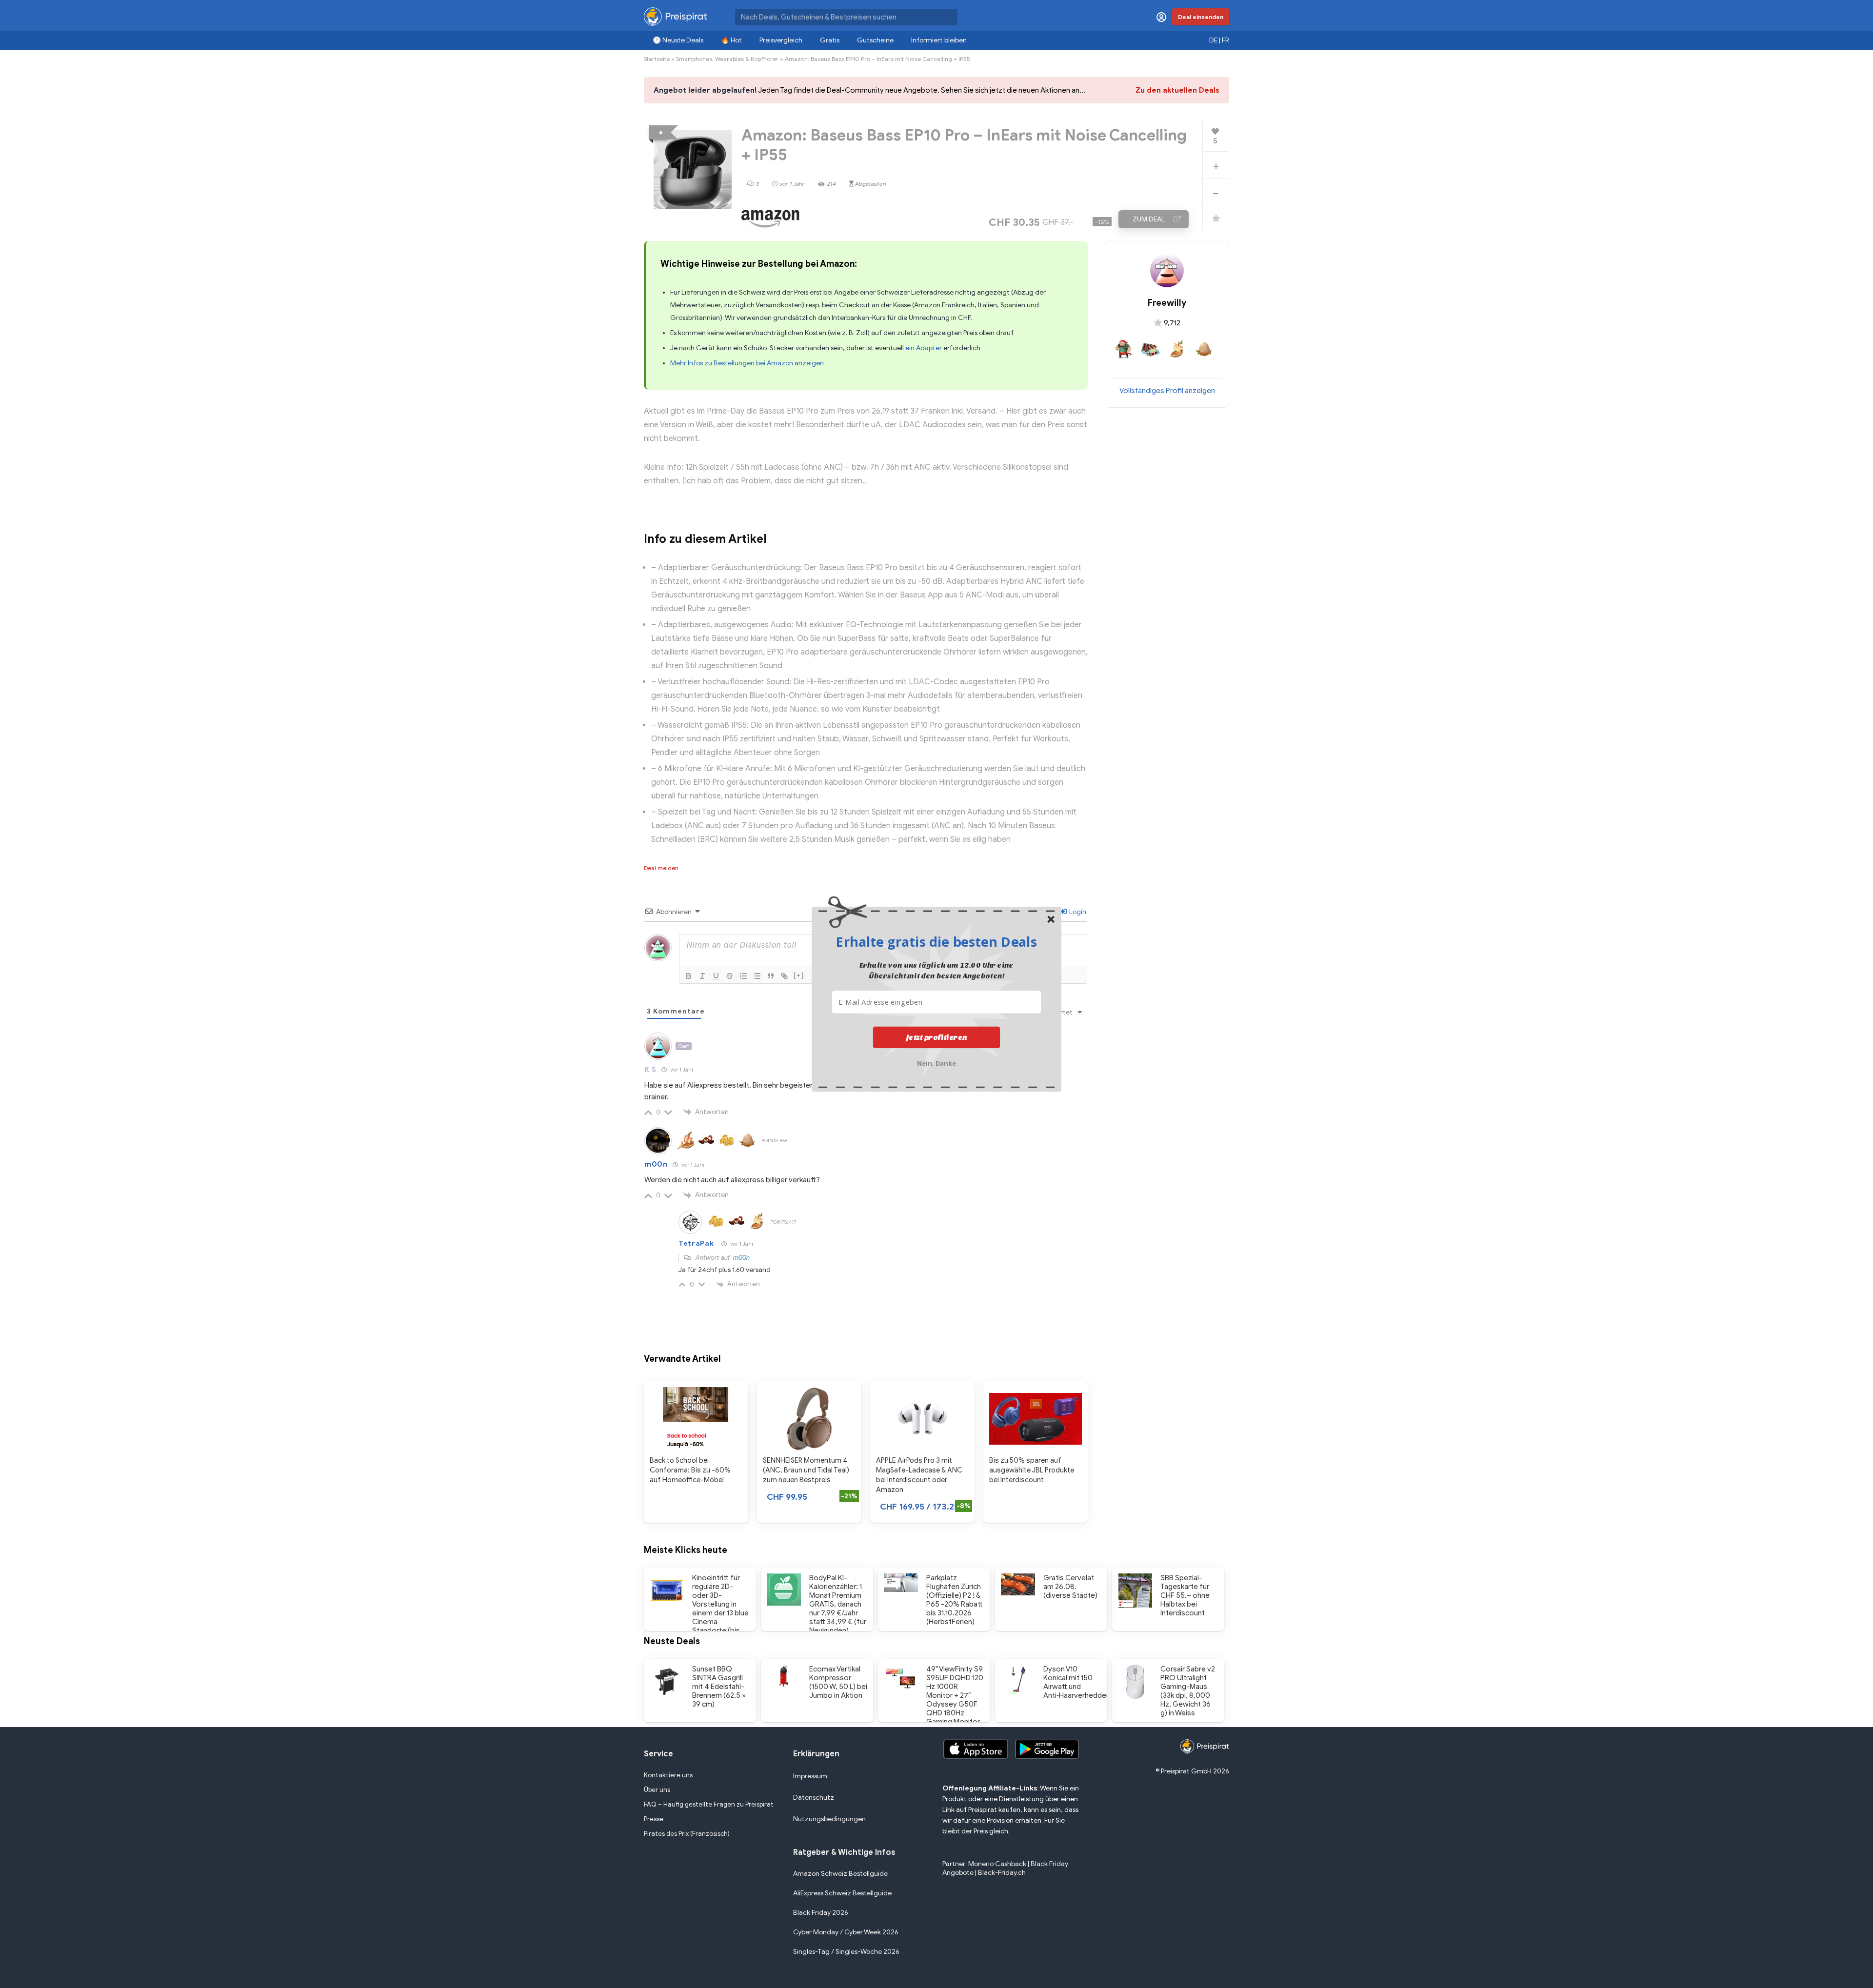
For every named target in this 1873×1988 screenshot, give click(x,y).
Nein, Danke (937, 1063)
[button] (936, 941)
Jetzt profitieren (937, 1037)
